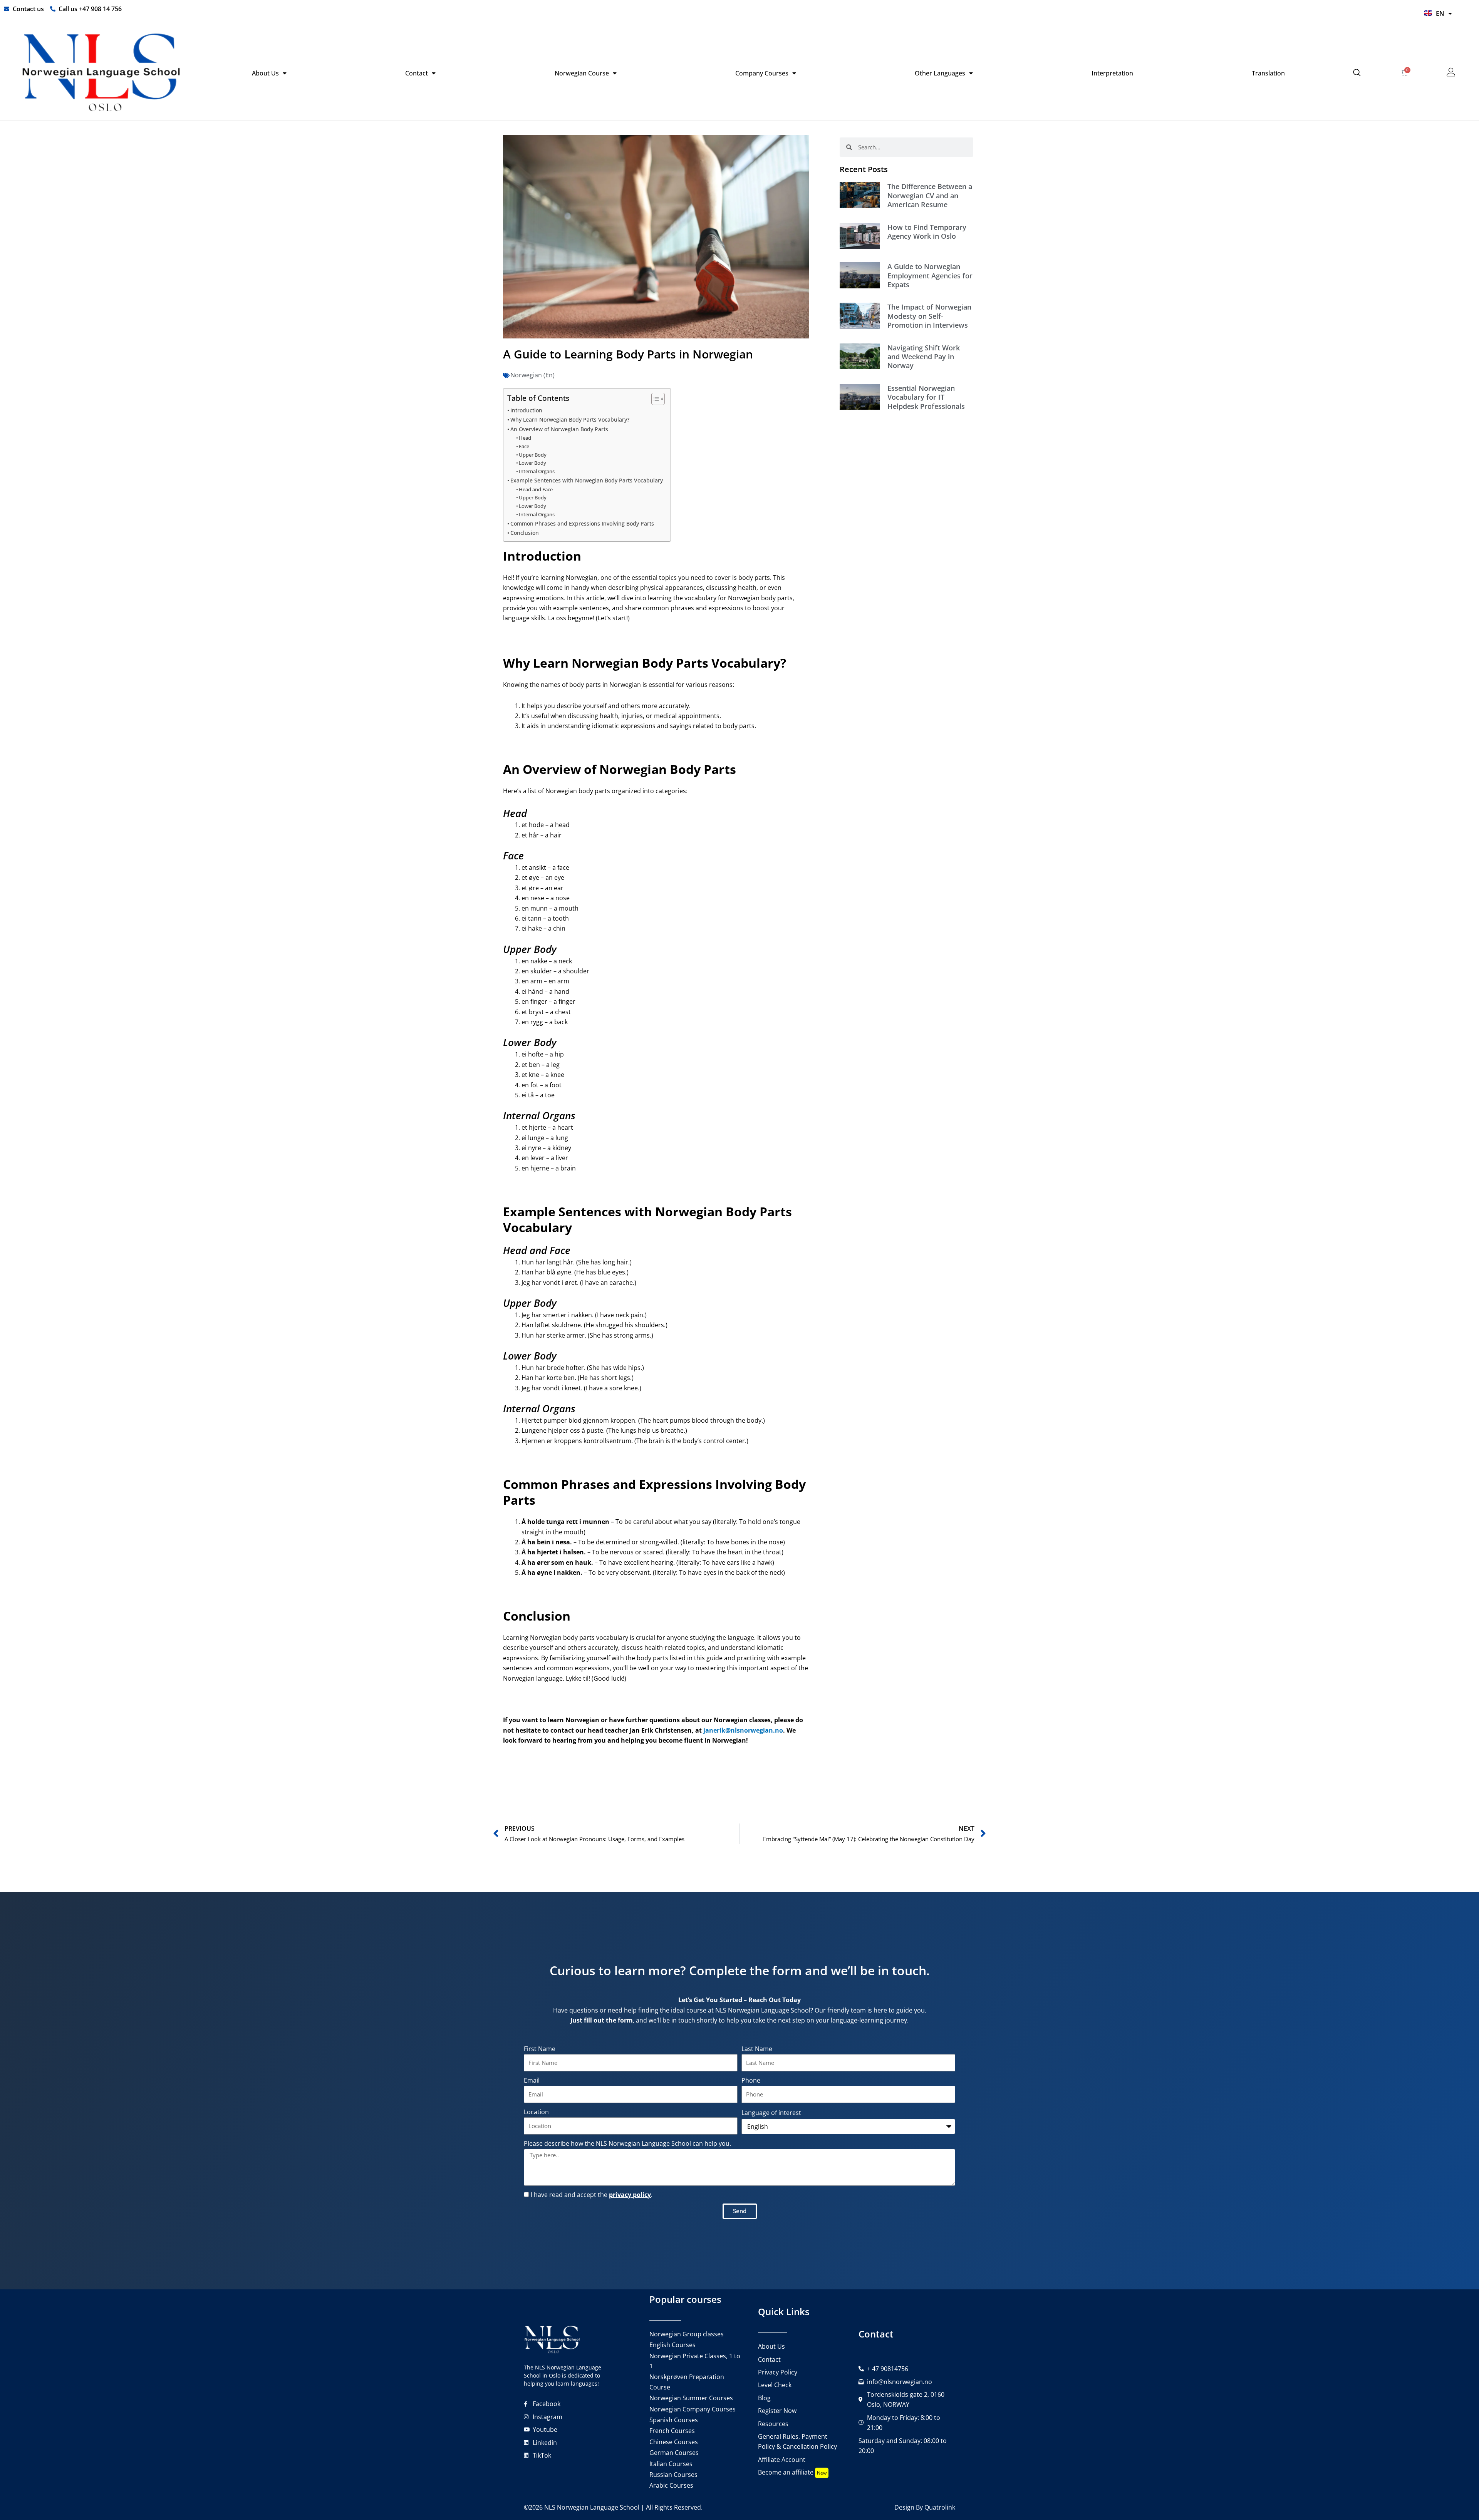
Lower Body (532, 463)
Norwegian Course (582, 73)
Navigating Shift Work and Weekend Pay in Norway (924, 357)
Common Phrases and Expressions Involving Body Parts (582, 523)
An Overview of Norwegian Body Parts (559, 429)
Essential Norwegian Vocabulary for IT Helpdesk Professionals (926, 397)
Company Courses (762, 73)
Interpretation (1112, 73)
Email (532, 2080)
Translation (1268, 73)
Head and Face (536, 489)
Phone (751, 2080)
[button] (1357, 73)
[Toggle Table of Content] (654, 399)
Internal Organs (537, 471)
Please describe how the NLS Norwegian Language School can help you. (627, 2143)
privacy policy (630, 2195)
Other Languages (940, 73)
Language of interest (771, 2113)
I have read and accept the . (592, 2195)
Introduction (526, 410)
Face (524, 446)
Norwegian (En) (532, 375)
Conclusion (525, 533)
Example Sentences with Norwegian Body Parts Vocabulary (587, 480)
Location (536, 2112)
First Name (540, 2049)
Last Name (757, 2049)
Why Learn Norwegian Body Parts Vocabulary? (570, 419)
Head (525, 438)
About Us (265, 73)
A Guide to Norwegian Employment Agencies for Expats (930, 275)
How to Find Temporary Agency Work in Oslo (927, 232)
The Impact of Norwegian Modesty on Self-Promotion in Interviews (929, 316)
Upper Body (533, 455)
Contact (417, 73)
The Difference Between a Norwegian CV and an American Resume (930, 195)
